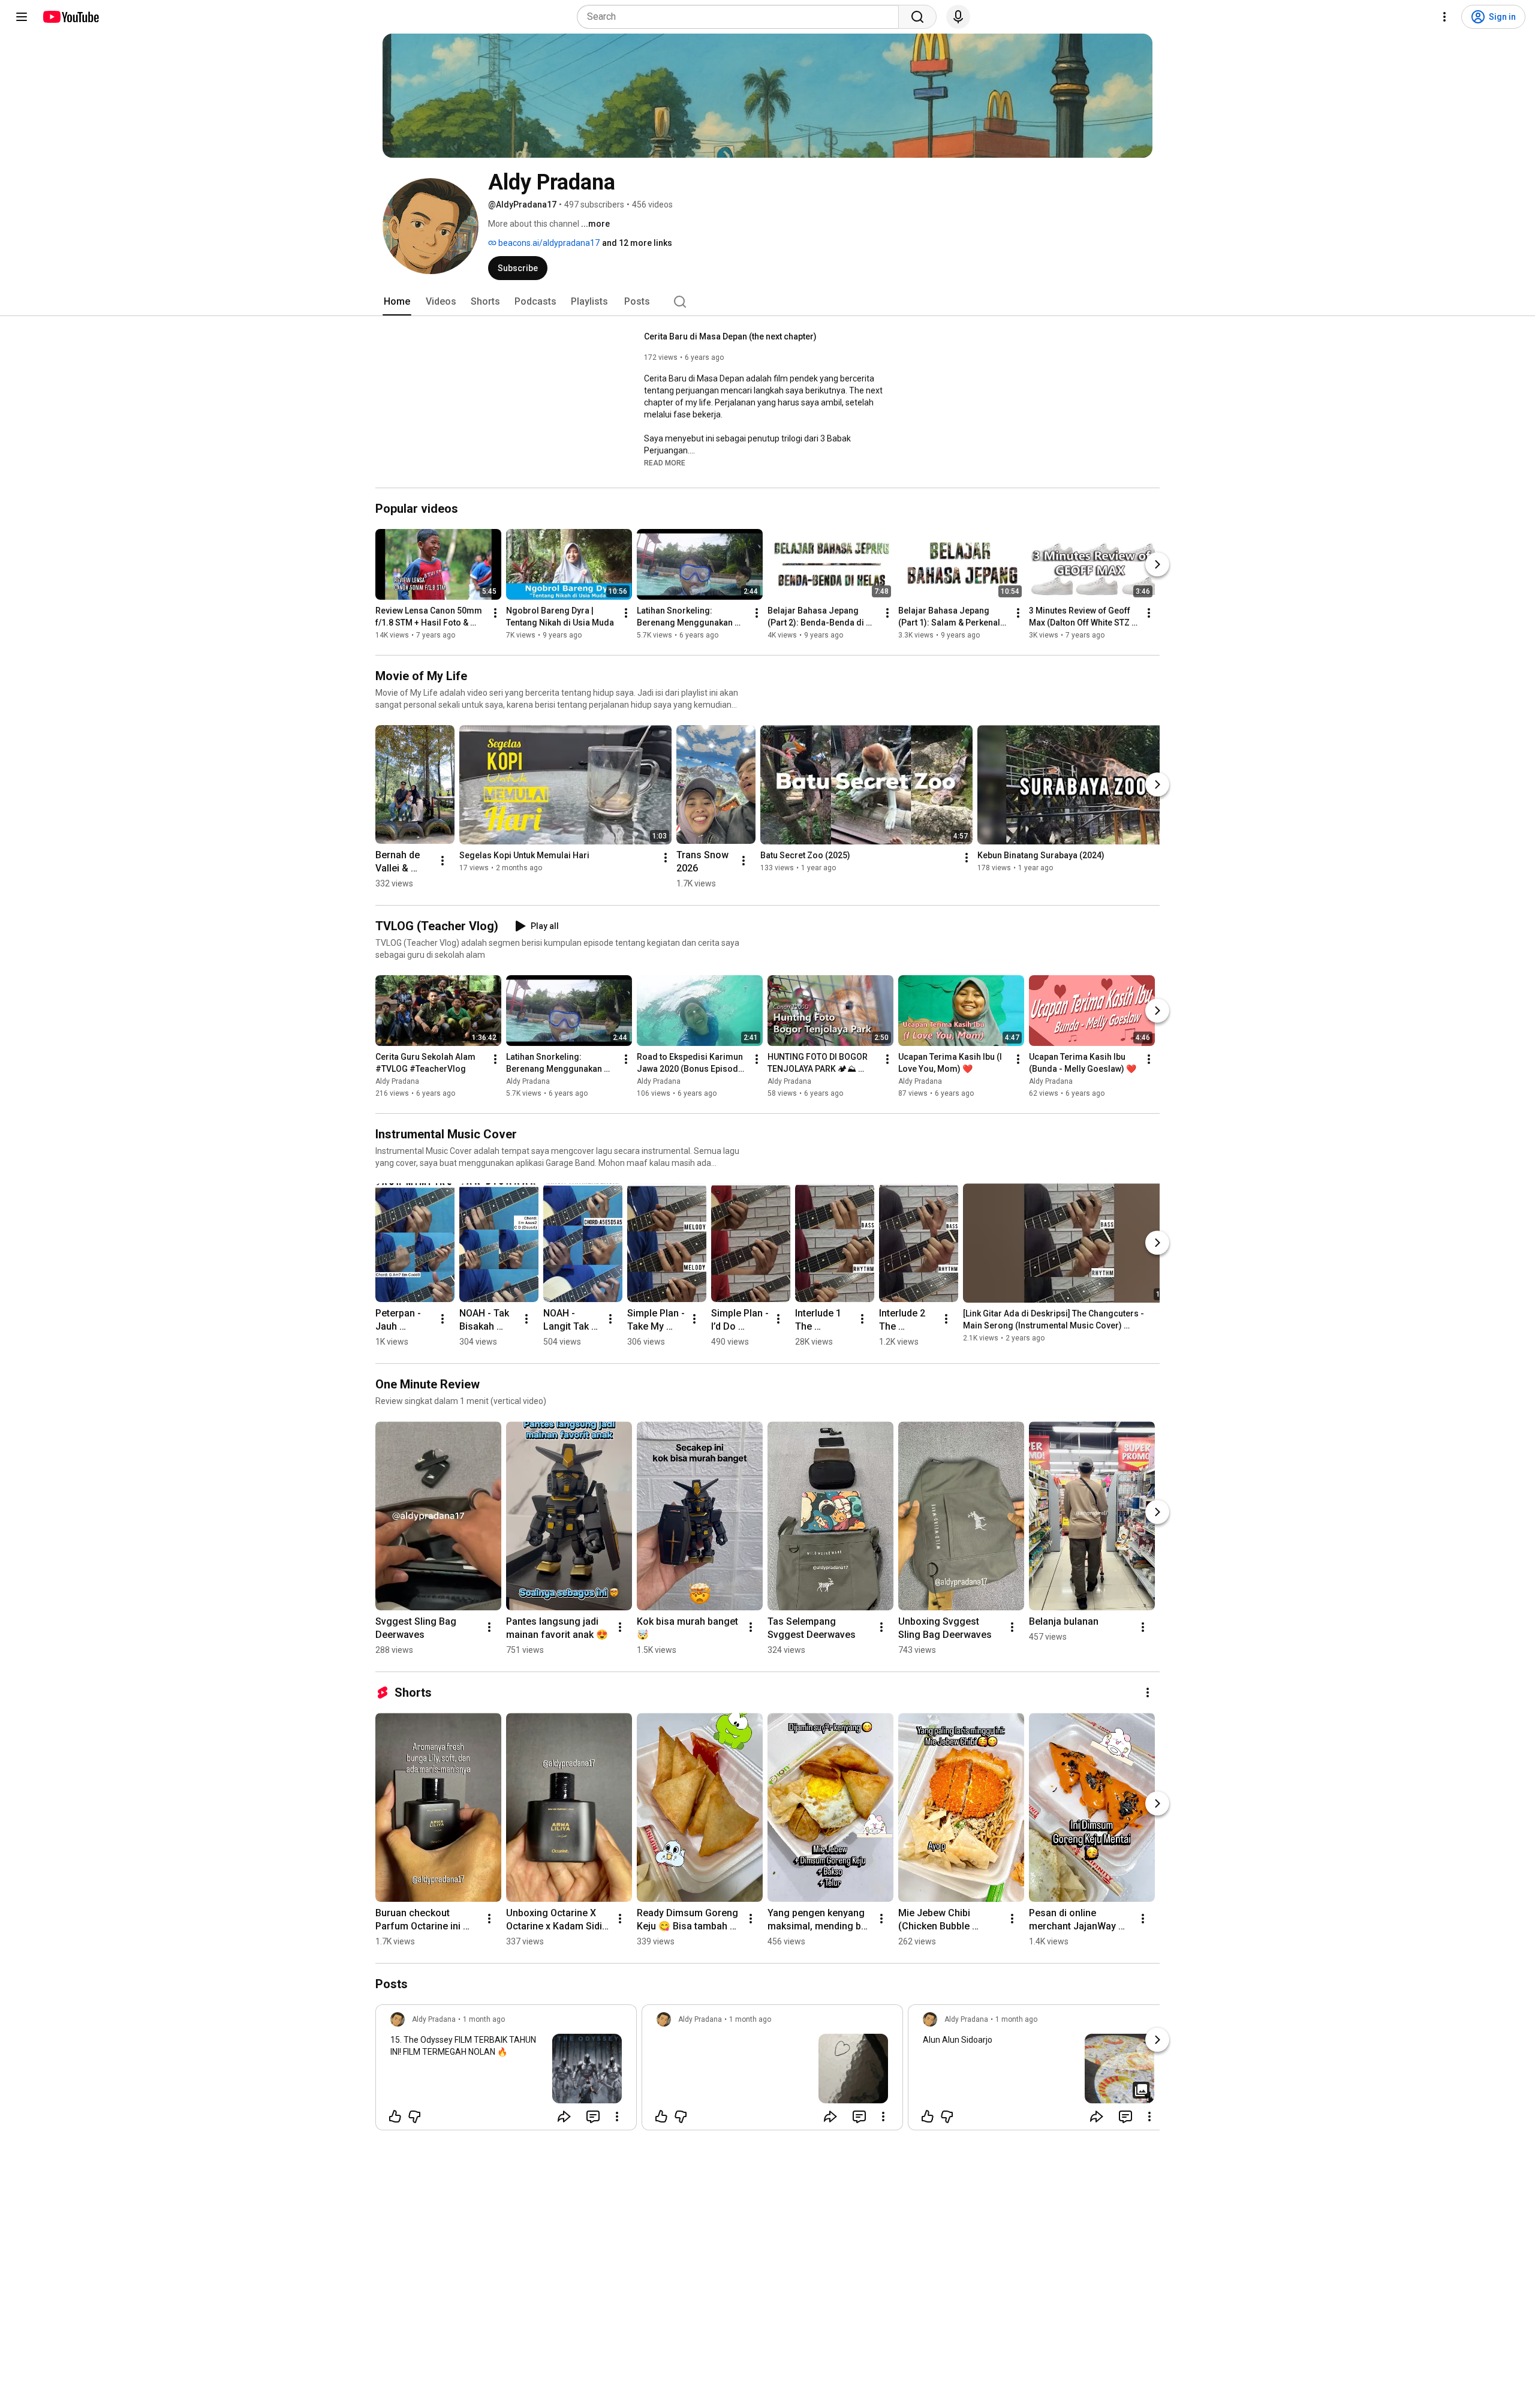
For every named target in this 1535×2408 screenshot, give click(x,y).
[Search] (917, 17)
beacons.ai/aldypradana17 (548, 243)
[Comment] (593, 2117)
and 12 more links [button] (637, 243)
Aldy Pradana (397, 1081)
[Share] (564, 2117)
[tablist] (767, 302)
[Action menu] (617, 2117)
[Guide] (22, 17)
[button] (665, 462)
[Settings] (1444, 17)
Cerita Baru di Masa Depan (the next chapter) (730, 336)
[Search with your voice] (958, 17)
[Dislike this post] (414, 2117)
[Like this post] (395, 2117)
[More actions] (495, 613)
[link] (506, 2071)
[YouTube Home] (70, 17)
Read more (665, 463)
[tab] (397, 302)
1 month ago (484, 2019)
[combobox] (741, 17)
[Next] (1157, 564)
